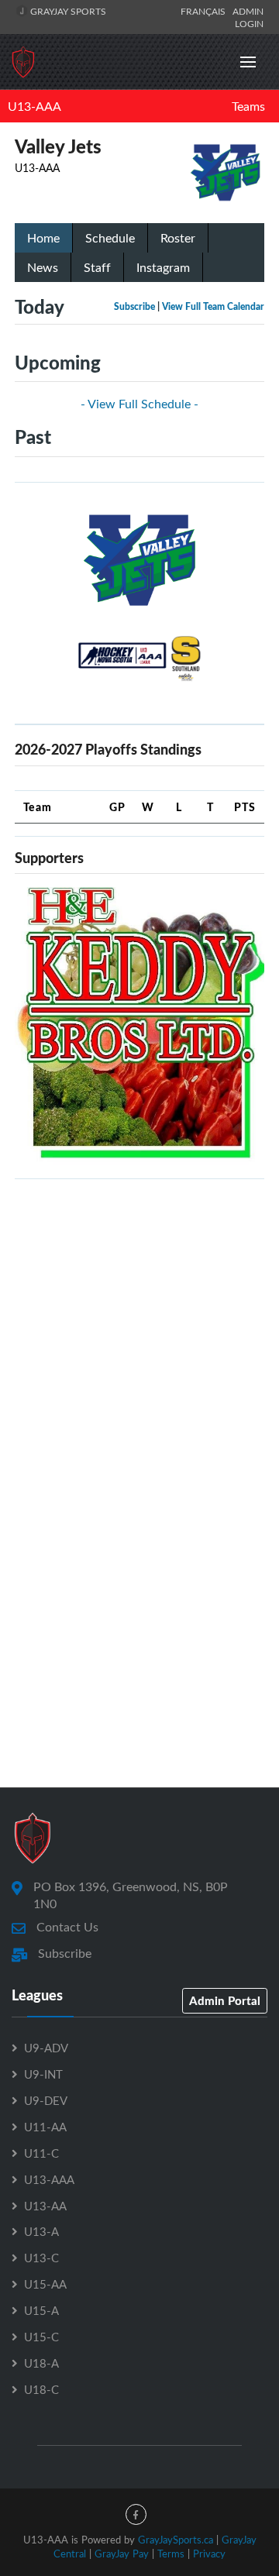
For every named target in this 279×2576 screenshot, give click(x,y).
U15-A (41, 2310)
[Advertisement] (139, 1331)
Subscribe (134, 306)
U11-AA (45, 2127)
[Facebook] (136, 2514)
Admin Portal (225, 2000)
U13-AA (45, 2206)
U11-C (41, 2153)
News (43, 267)
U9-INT (43, 2074)
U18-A (41, 2363)
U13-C (41, 2258)
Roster (178, 238)
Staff (97, 267)
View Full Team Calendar (213, 306)
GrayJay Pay (122, 2554)
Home (43, 238)
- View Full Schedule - (139, 404)
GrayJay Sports (67, 11)
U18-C (41, 2389)
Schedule (110, 238)
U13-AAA (34, 106)
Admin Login (248, 17)
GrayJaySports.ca (176, 2540)
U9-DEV (46, 2100)
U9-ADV (46, 2048)
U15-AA (45, 2284)
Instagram (163, 267)
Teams (248, 106)
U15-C (41, 2337)
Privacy (209, 2554)
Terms (171, 2554)
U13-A (41, 2231)
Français (205, 11)
